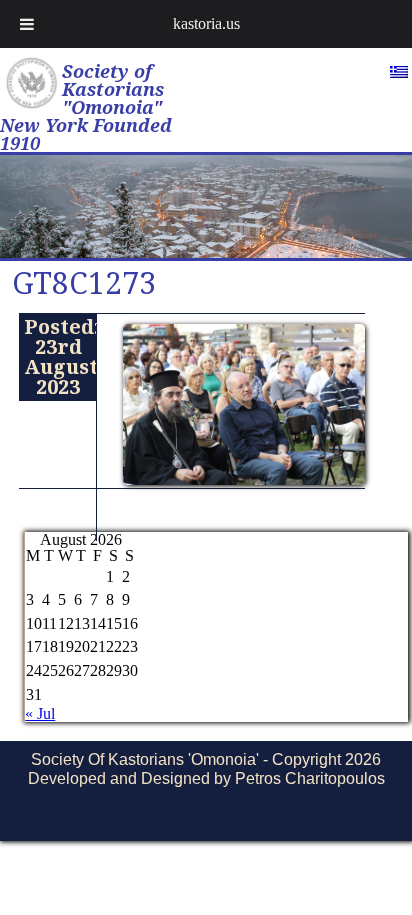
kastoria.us (206, 23)
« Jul (40, 713)
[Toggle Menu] (27, 24)
